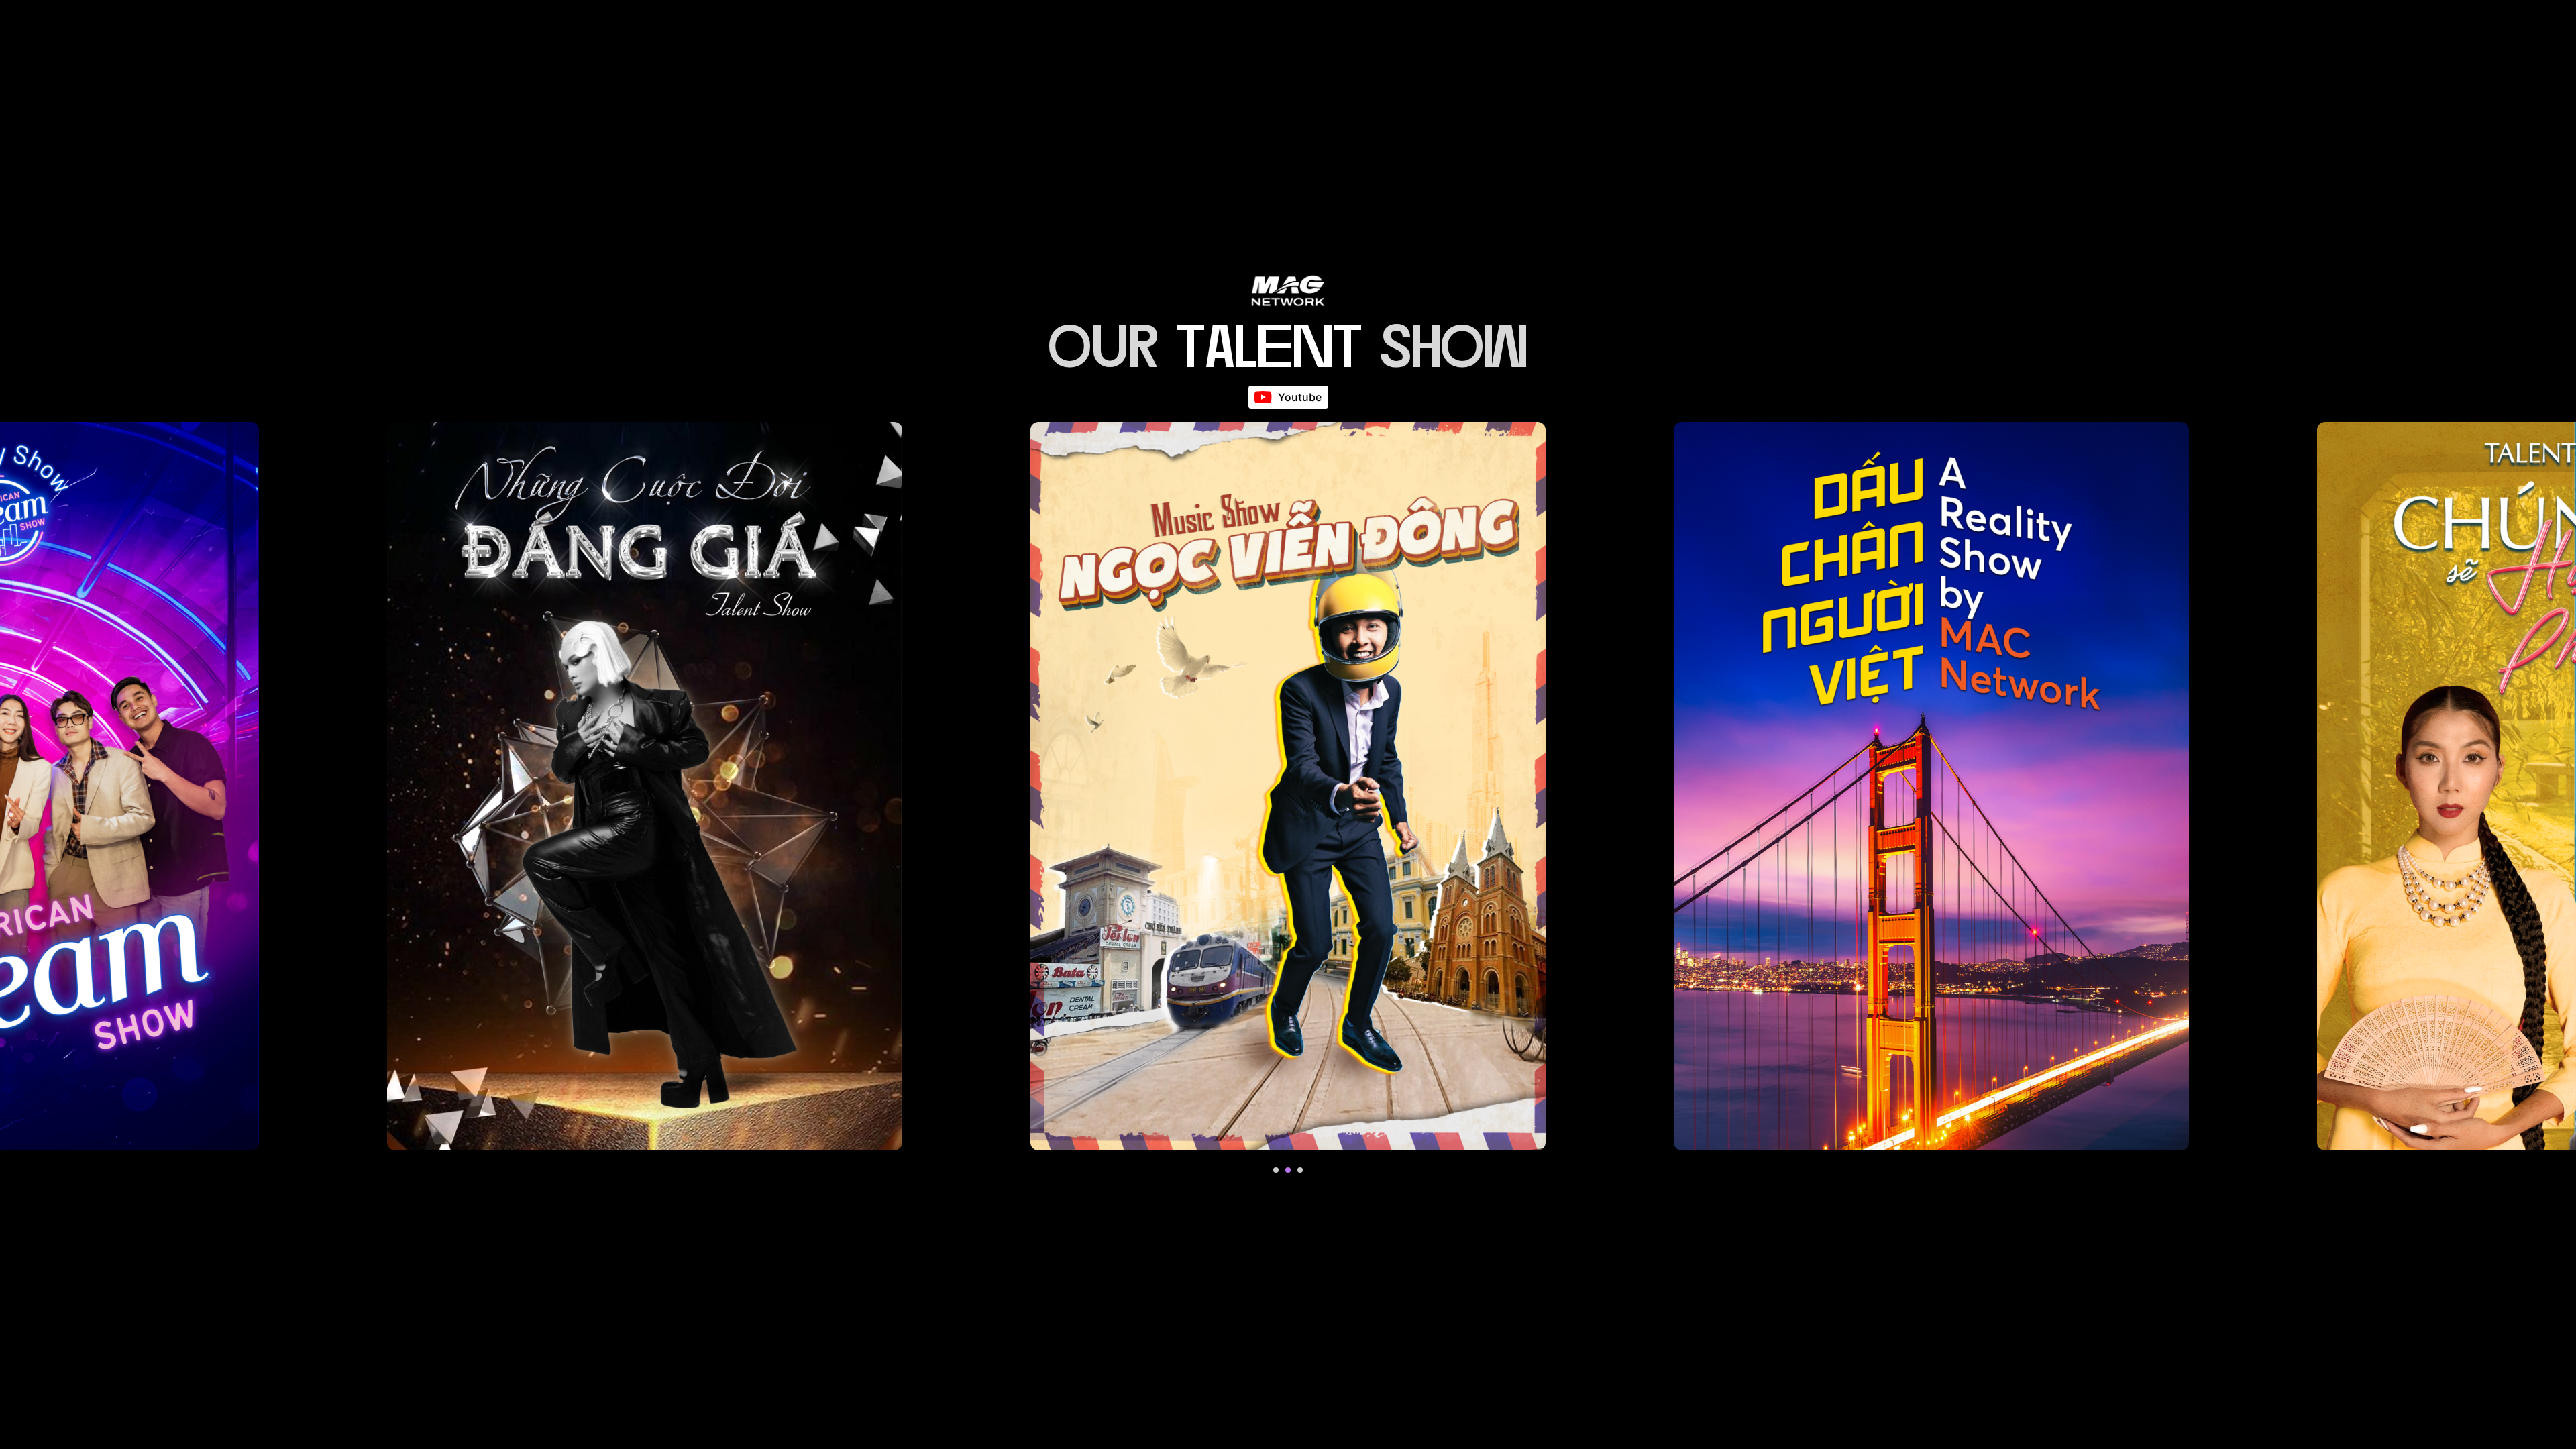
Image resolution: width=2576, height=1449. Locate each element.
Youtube (1300, 397)
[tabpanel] (645, 786)
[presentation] (1276, 1170)
